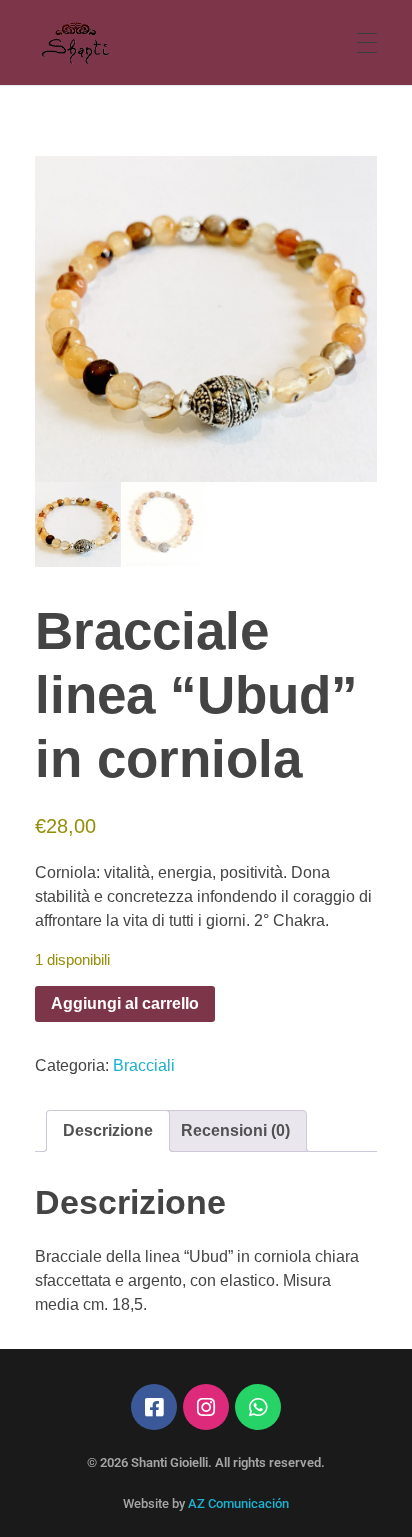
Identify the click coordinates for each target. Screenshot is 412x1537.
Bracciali (144, 1065)
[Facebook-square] (154, 1407)
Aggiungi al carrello (125, 1003)
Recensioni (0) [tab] (235, 1130)
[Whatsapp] (258, 1407)
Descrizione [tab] (108, 1130)
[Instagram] (206, 1407)
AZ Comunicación (238, 1503)
